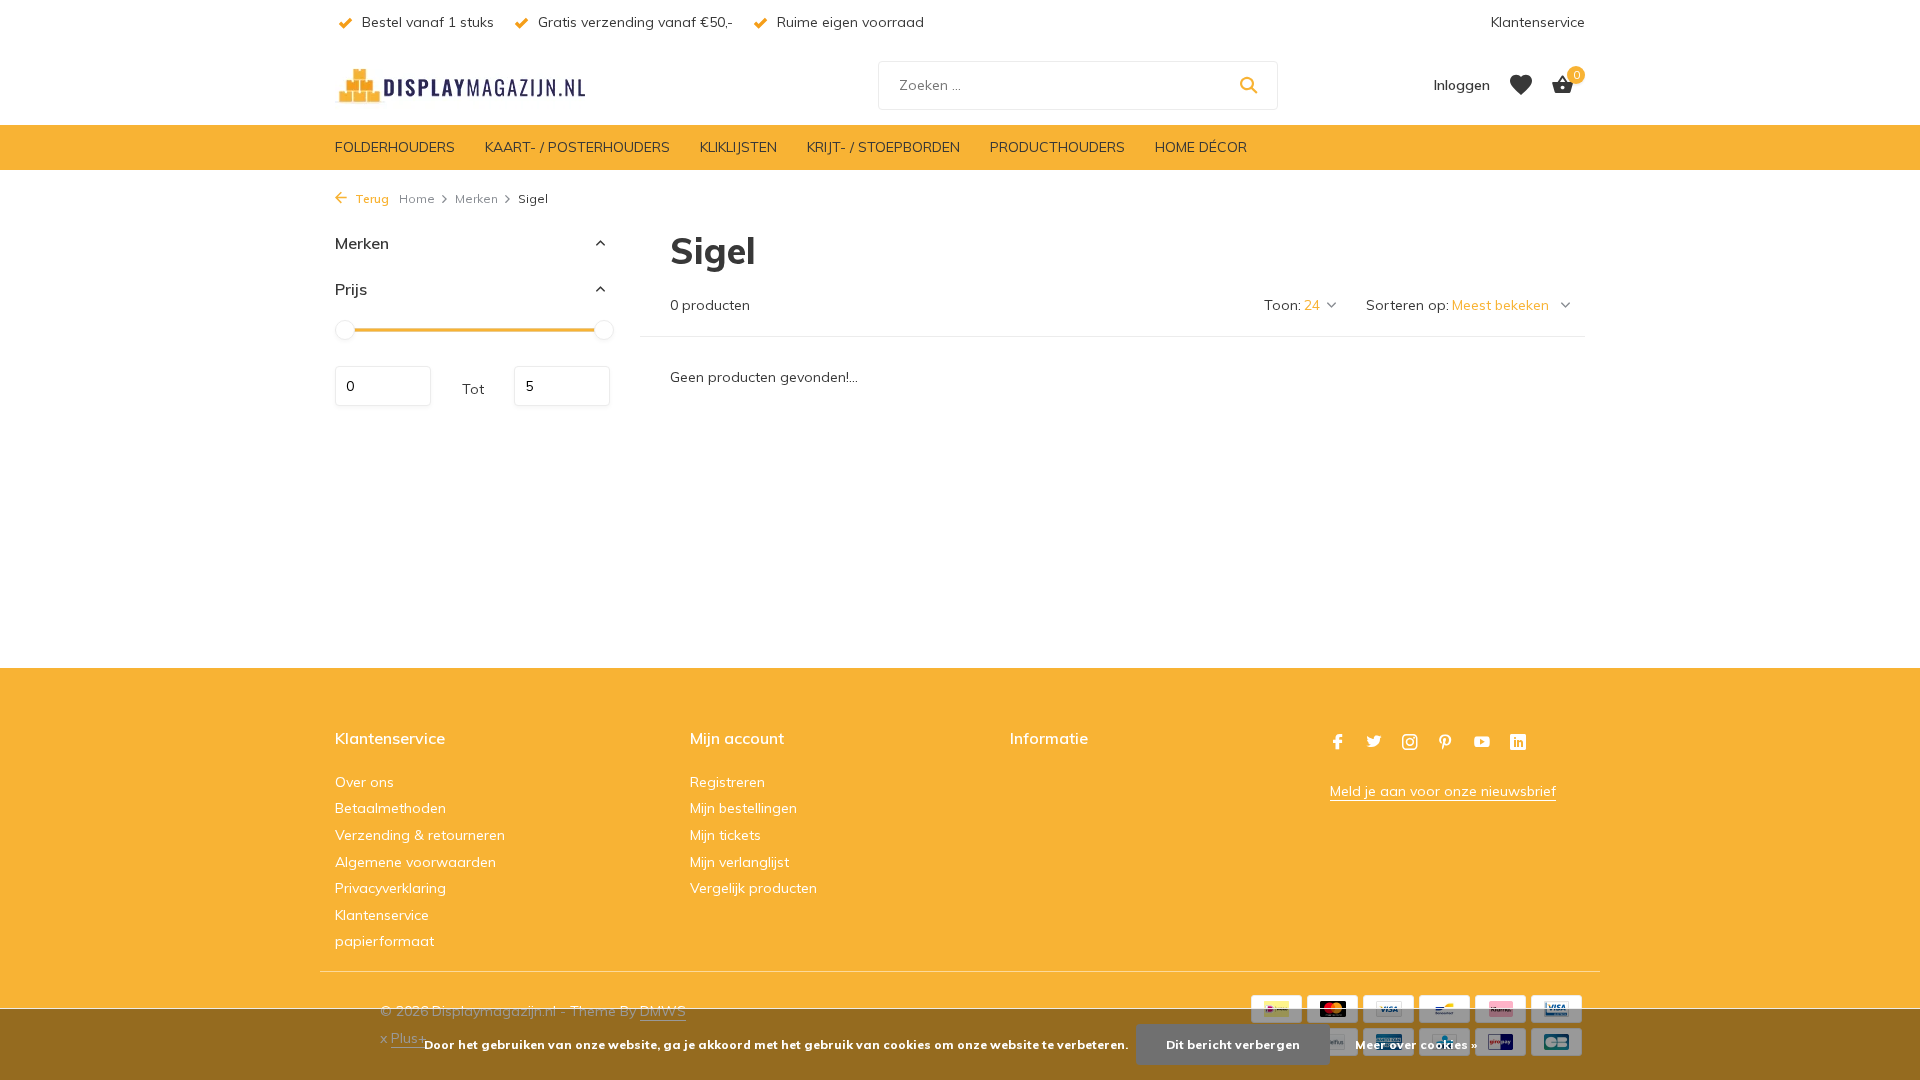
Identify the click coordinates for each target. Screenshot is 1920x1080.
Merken (476, 198)
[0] (1557, 85)
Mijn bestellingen (743, 808)
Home (417, 198)
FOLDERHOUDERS (395, 147)
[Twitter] (1374, 743)
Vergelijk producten (753, 888)
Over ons (364, 782)
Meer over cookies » (1416, 1044)
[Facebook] (1338, 743)
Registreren (727, 782)
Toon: (1282, 305)
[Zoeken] (1248, 85)
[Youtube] (1482, 743)
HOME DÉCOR (1201, 147)
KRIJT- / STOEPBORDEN (883, 147)
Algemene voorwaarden (415, 862)
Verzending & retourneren (420, 835)
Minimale (383, 386)
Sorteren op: (1407, 305)
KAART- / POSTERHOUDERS (577, 147)
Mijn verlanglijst (739, 862)
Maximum (562, 386)
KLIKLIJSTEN (738, 147)
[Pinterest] (1446, 743)
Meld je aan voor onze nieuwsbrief (1443, 791)
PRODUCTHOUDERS (1057, 147)
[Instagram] (1410, 743)
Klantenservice (1538, 22)
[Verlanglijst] (1521, 85)
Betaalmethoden (390, 808)
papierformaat (384, 941)
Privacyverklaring (390, 888)
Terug (370, 198)
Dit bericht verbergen (1233, 1044)
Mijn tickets (725, 835)
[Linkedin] (1518, 743)
